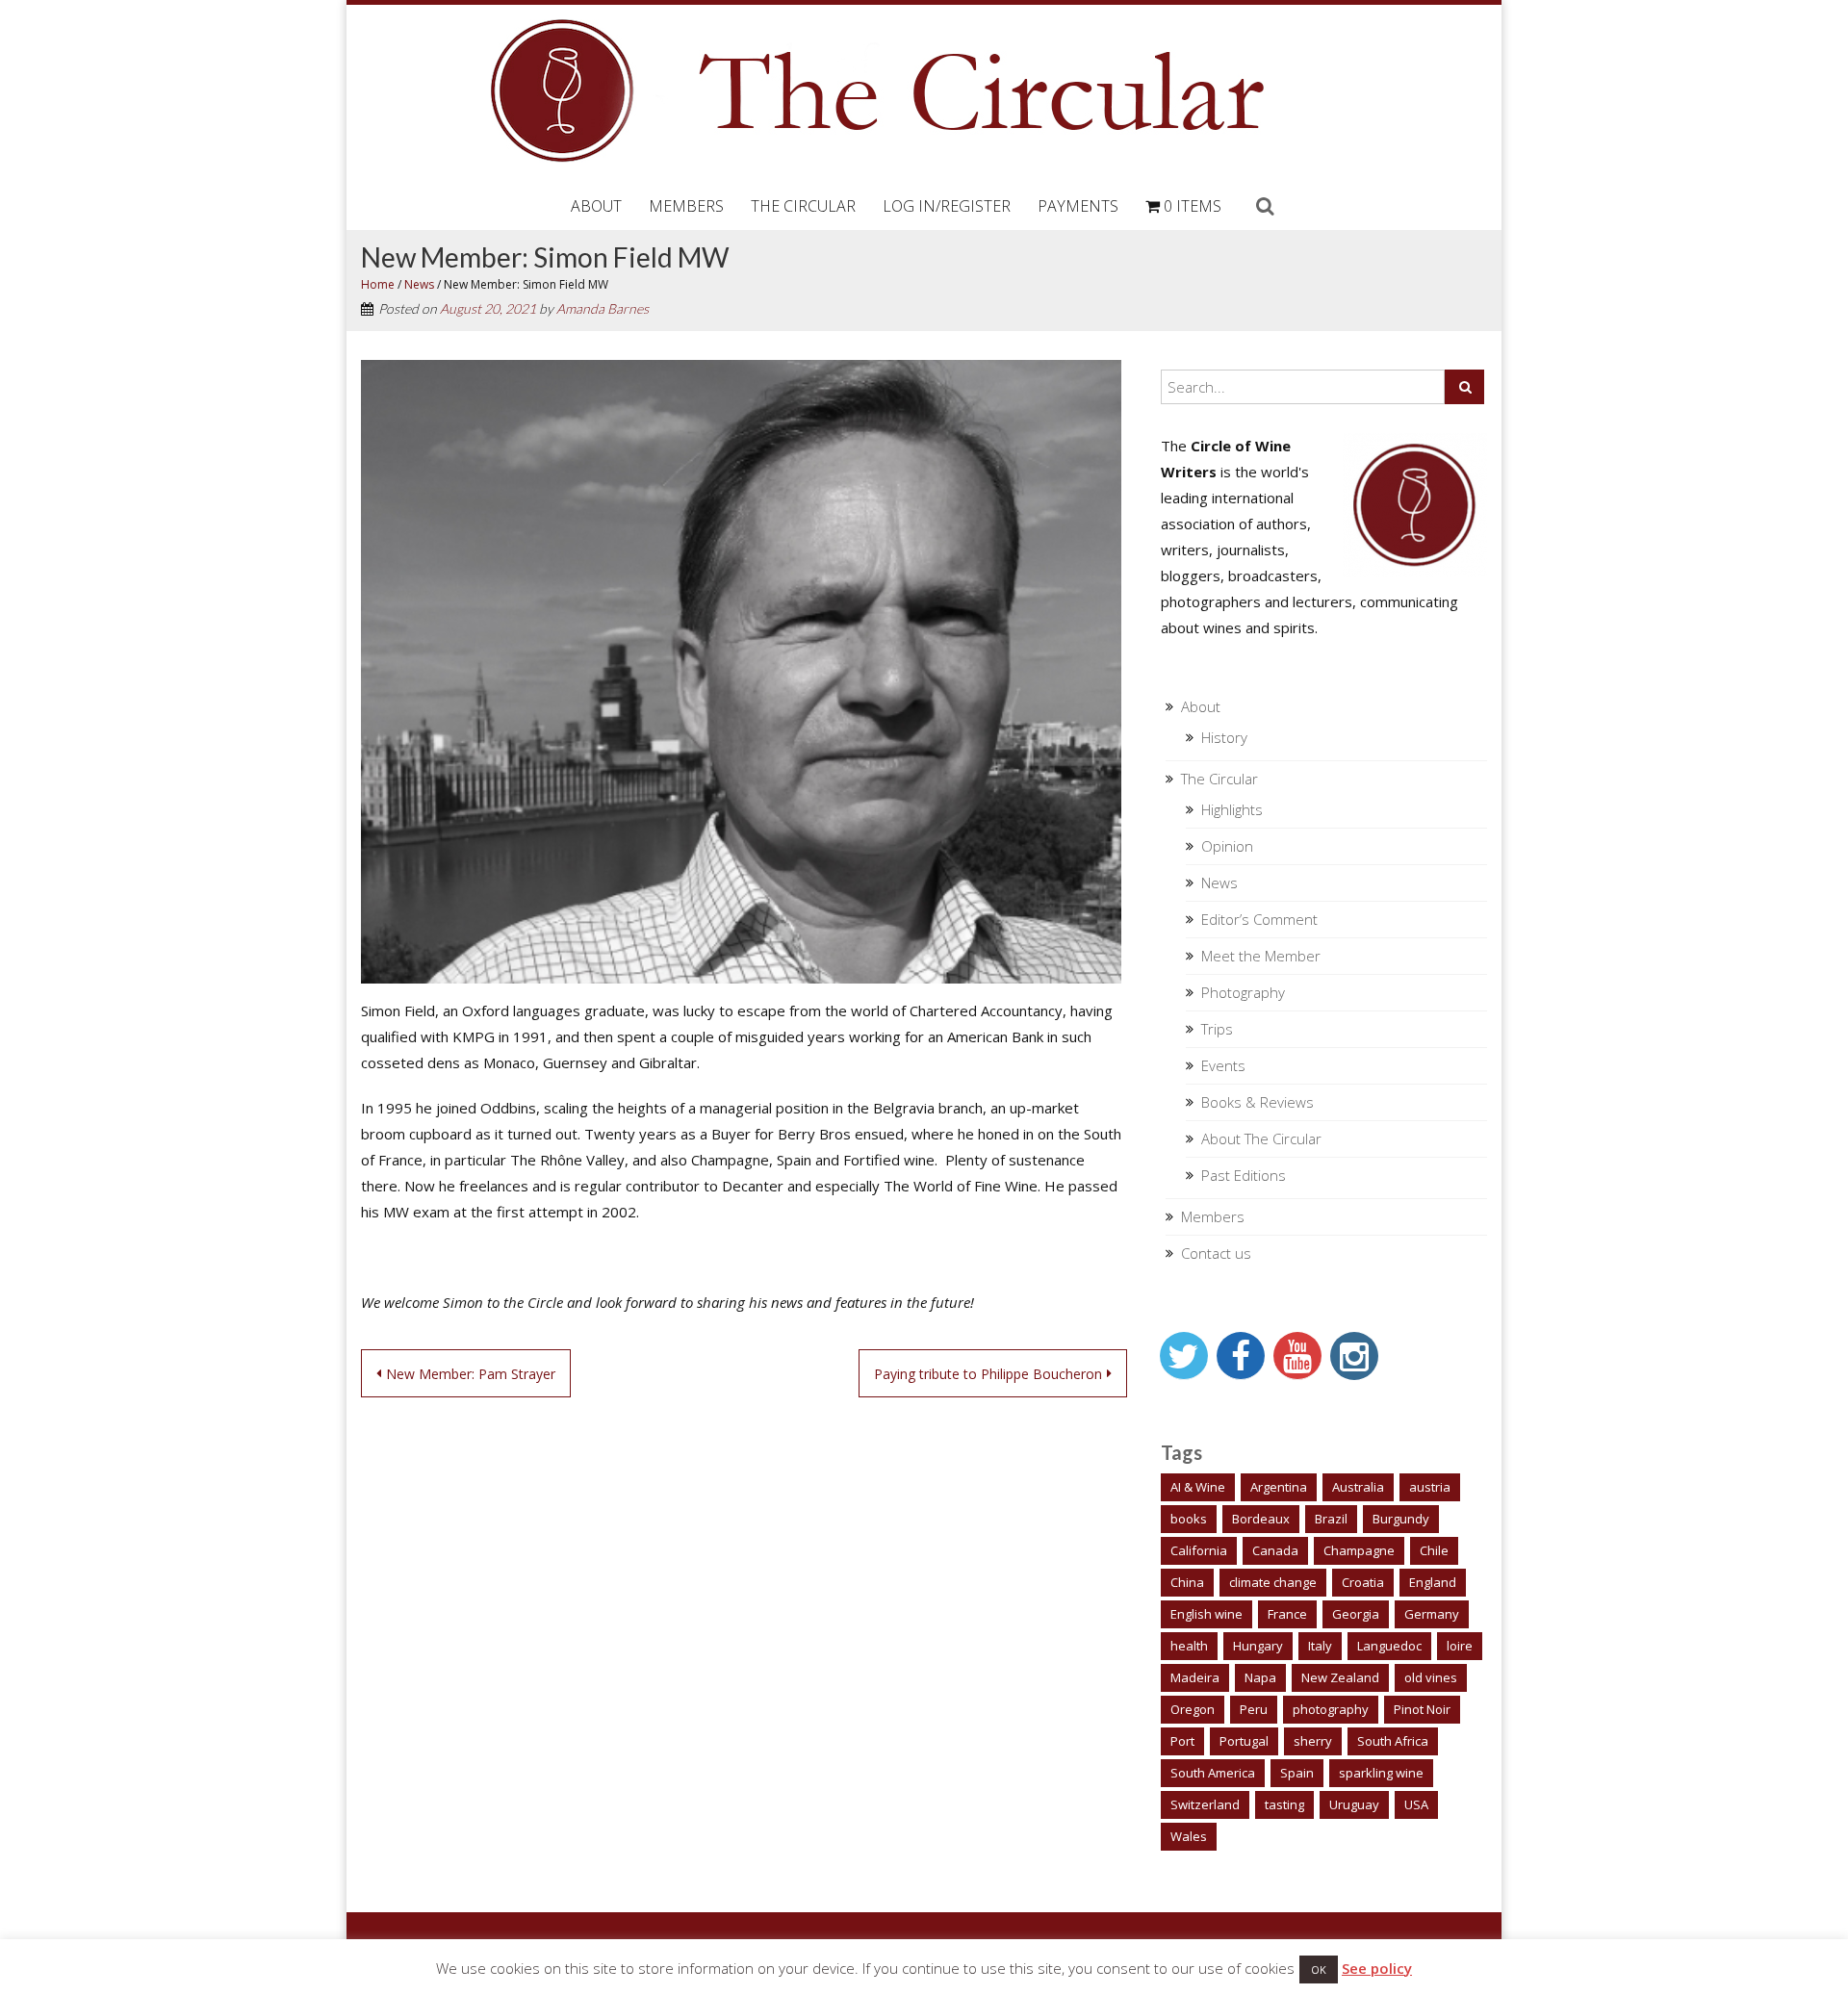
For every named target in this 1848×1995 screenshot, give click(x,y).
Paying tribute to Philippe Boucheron (988, 1374)
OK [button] (1319, 1969)
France (1287, 1614)
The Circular (803, 206)
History (1224, 737)
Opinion (1227, 846)
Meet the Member (1261, 956)
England (1433, 1582)
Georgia (1356, 1614)
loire (1460, 1646)
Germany (1432, 1614)
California (1199, 1550)
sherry (1313, 1741)
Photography (1243, 992)
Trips (1217, 1029)
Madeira (1195, 1677)
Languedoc (1389, 1646)
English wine (1206, 1614)
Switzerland (1205, 1804)
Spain (1297, 1773)
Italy (1320, 1646)
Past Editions (1244, 1175)
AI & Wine (1198, 1487)
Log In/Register (947, 206)
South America (1213, 1773)
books (1189, 1519)
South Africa (1393, 1741)
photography (1331, 1709)
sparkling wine (1381, 1773)
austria (1430, 1487)
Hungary (1258, 1646)
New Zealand (1340, 1677)
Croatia (1363, 1582)
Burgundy (1401, 1519)
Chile (1434, 1550)
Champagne (1359, 1550)
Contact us (1216, 1253)
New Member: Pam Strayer (471, 1374)
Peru (1254, 1709)
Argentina (1279, 1487)
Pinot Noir (1422, 1709)
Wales (1189, 1836)
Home (378, 284)
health (1189, 1646)
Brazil (1331, 1519)
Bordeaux (1261, 1519)
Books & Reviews (1258, 1102)
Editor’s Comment (1259, 919)
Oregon (1193, 1709)
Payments (1078, 206)
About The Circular (1261, 1138)
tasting (1284, 1804)
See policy (1377, 1968)
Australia (1358, 1487)
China (1187, 1582)
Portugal (1244, 1741)
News (419, 284)
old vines (1431, 1677)
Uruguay (1354, 1804)
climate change (1273, 1582)
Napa (1260, 1677)
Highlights (1232, 809)
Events (1223, 1065)
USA (1416, 1804)
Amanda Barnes (603, 308)
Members (686, 206)
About (596, 206)
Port (1182, 1741)
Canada (1275, 1550)
